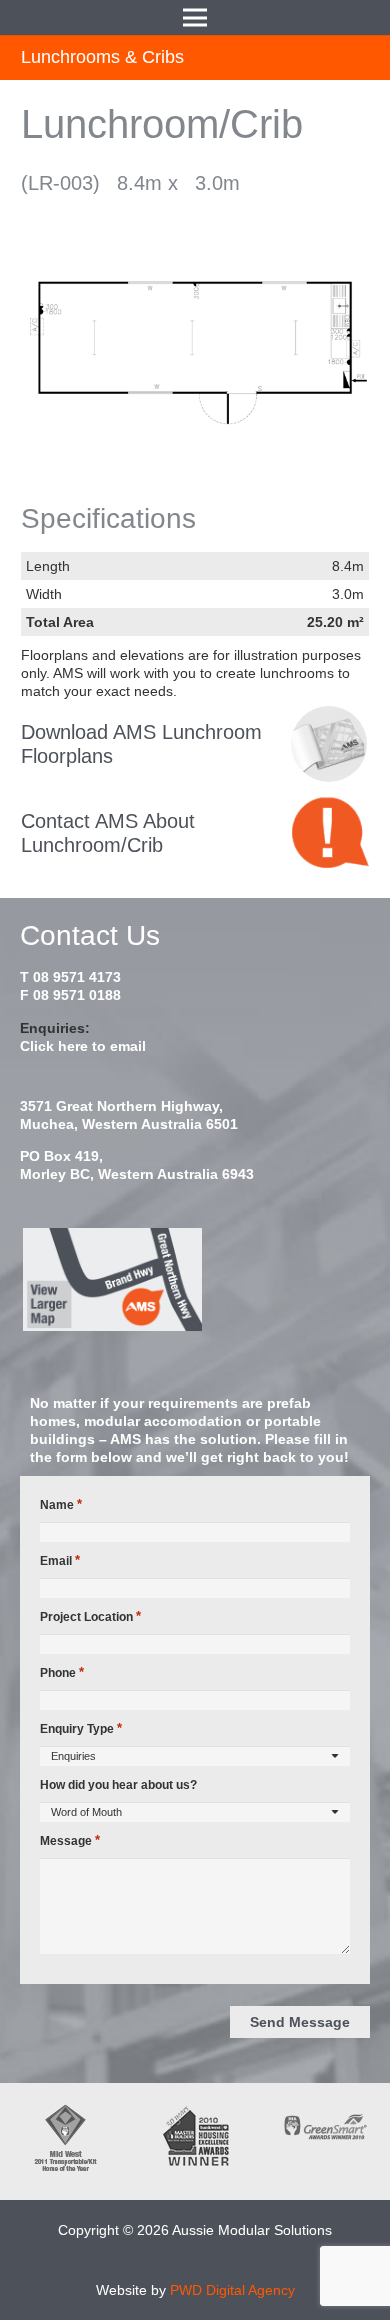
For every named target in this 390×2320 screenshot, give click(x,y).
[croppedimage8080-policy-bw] (329, 744)
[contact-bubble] (330, 832)
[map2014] (195, 1280)
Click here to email (83, 1046)
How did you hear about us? (118, 1785)
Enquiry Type (81, 1728)
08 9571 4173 (77, 977)
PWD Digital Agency (232, 2290)
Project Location (90, 1616)
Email (60, 1560)
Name (61, 1504)
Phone (62, 1672)
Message (70, 1840)
